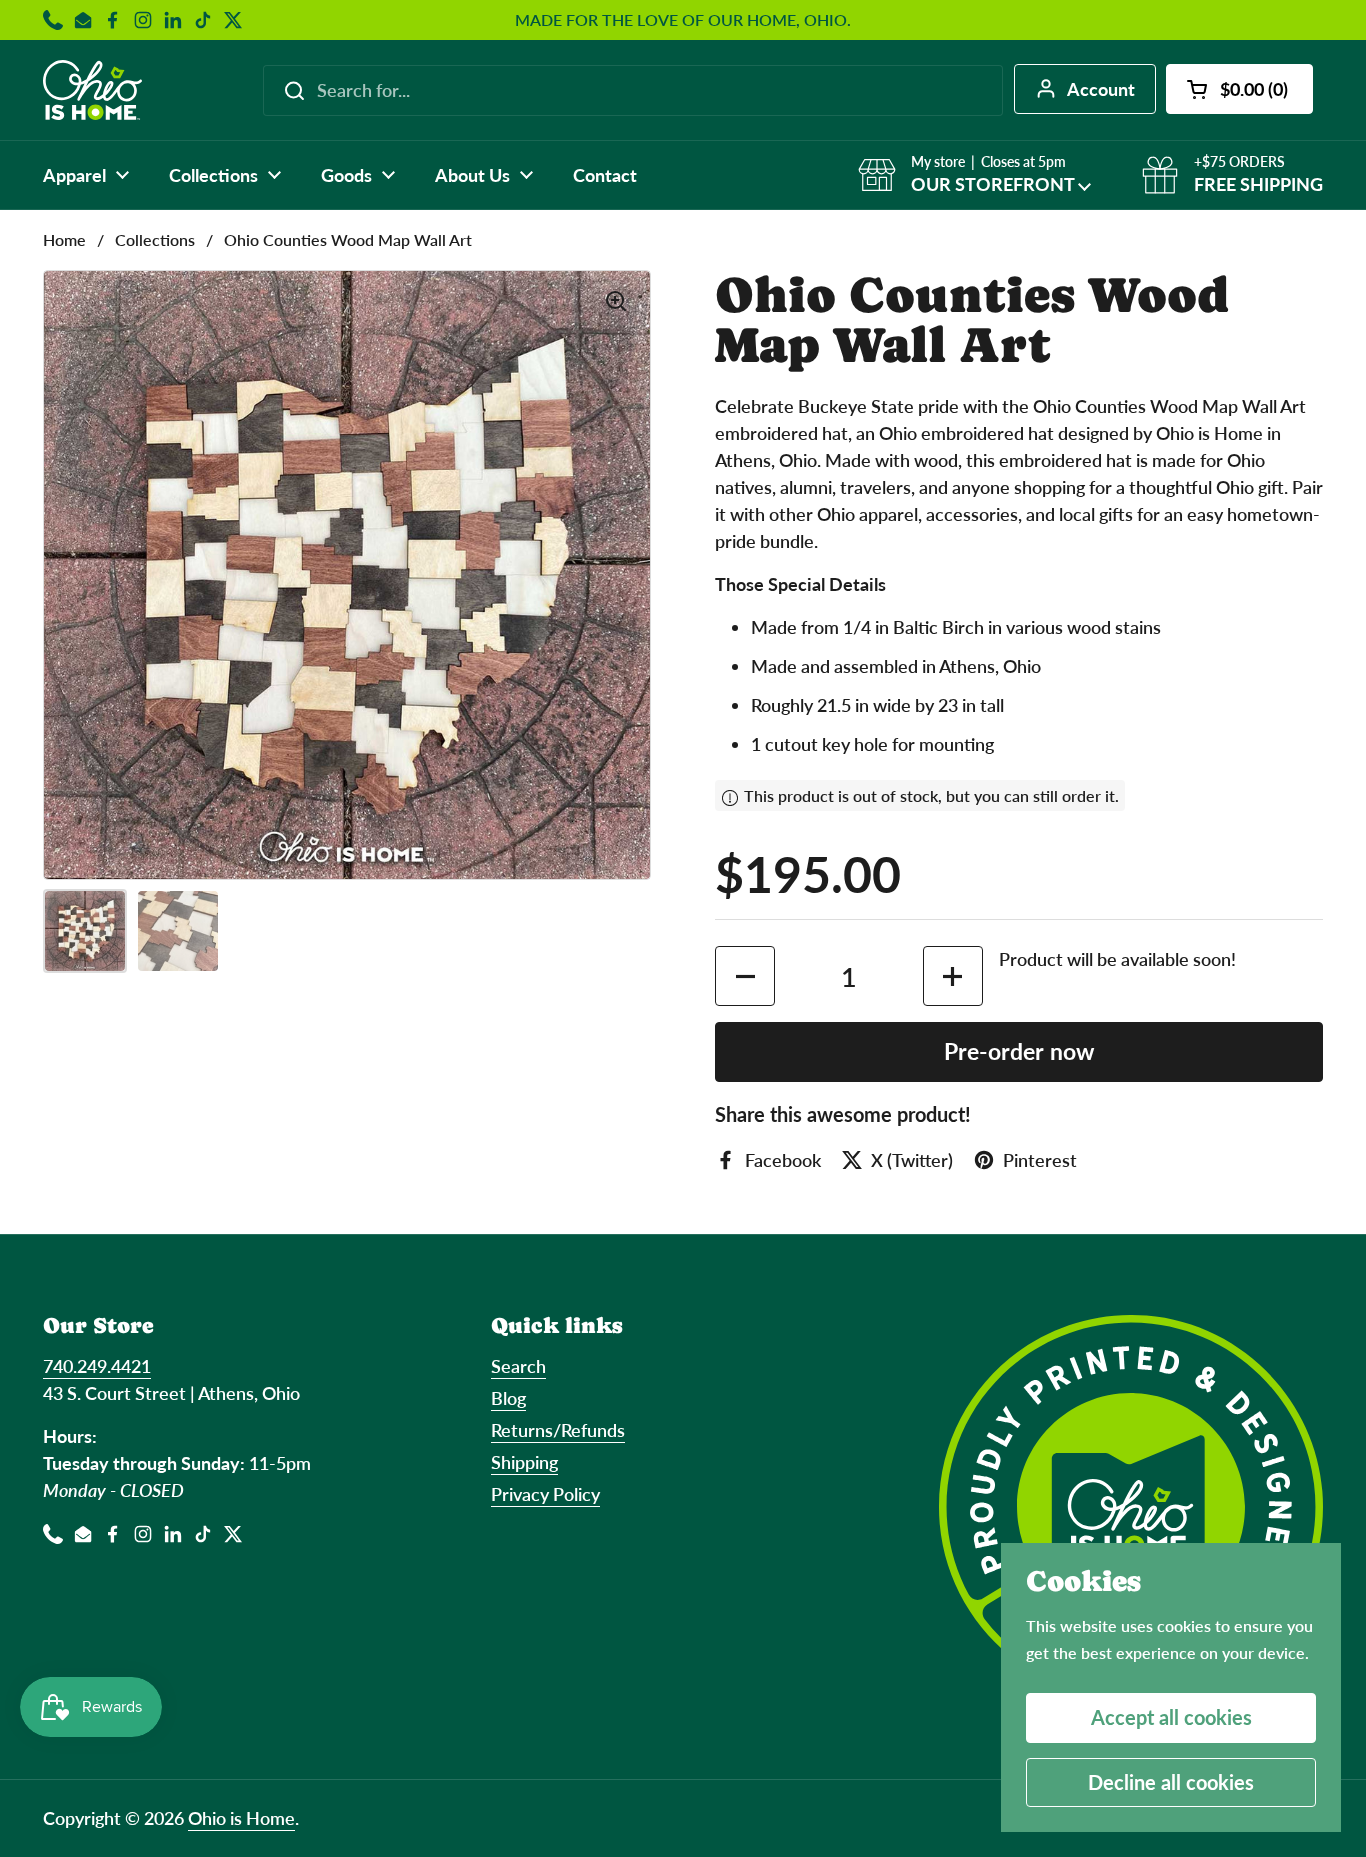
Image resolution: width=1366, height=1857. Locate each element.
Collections (155, 239)
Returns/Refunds (558, 1430)
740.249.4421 (97, 1366)
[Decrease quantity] (745, 976)
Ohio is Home (241, 1818)
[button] (1239, 89)
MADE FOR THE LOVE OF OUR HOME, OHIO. (683, 20)
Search (518, 1366)
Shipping (524, 1462)
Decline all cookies (1171, 1782)
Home (64, 239)
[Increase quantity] (953, 976)
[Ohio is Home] (92, 90)
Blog (508, 1398)
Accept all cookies (1171, 1717)
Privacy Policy (545, 1494)
